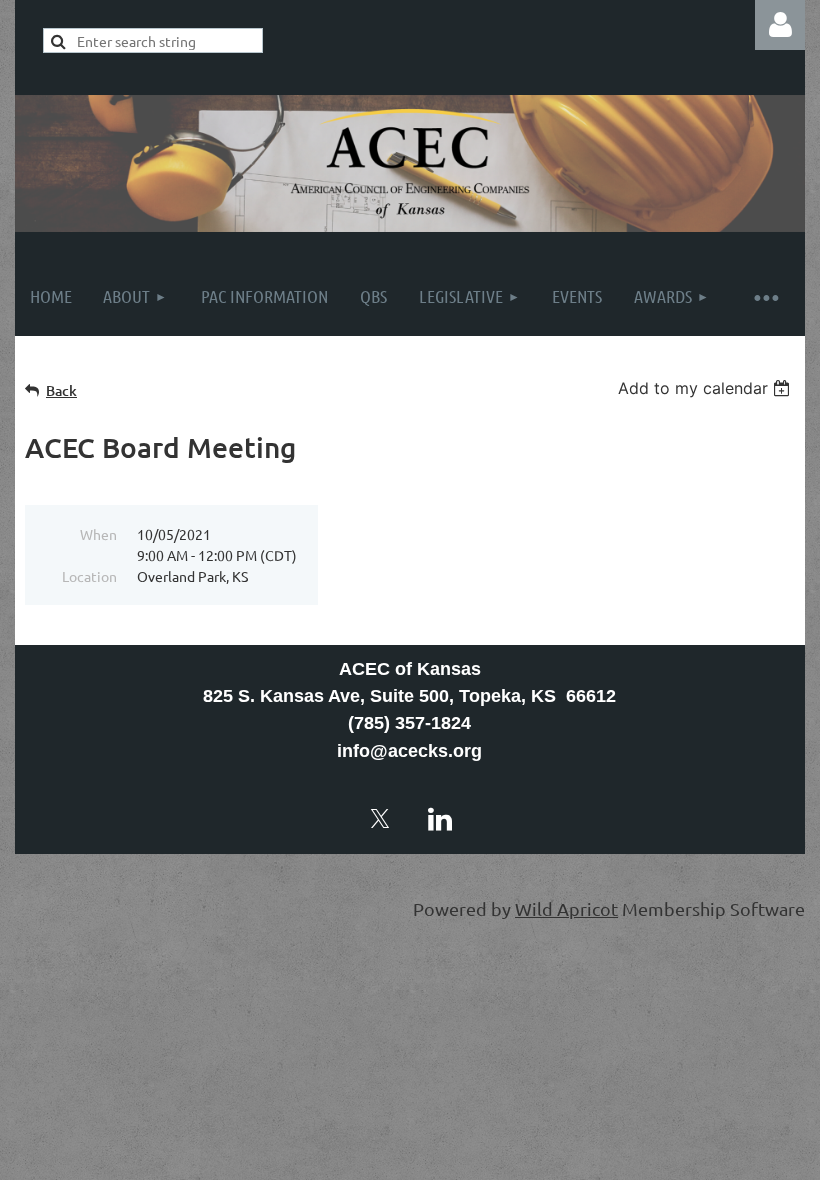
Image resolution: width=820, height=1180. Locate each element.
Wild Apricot (566, 908)
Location (89, 576)
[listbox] (706, 388)
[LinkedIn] (440, 819)
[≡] (765, 296)
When (98, 534)
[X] (380, 819)
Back (61, 390)
